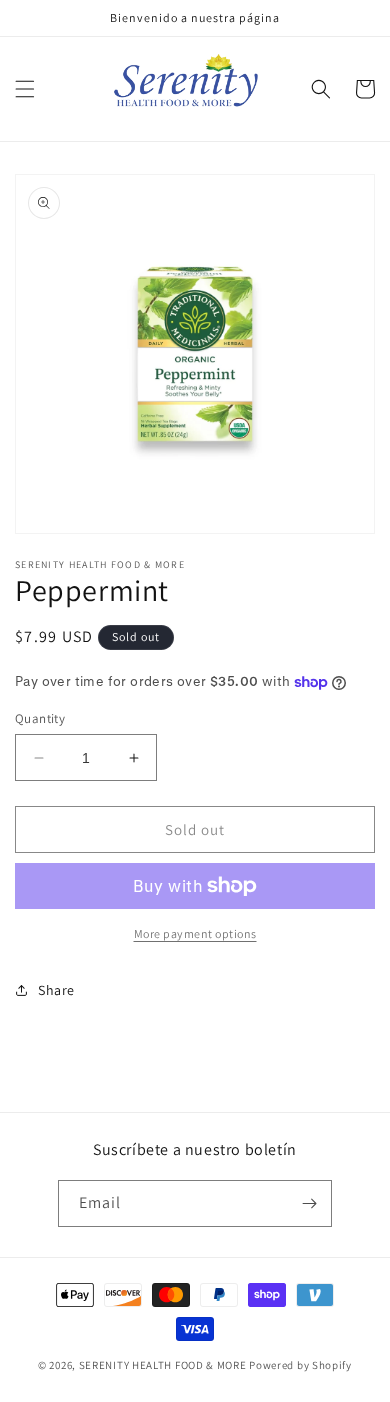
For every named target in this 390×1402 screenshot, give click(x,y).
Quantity (40, 718)
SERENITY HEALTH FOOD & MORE (163, 1365)
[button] (25, 89)
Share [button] (56, 990)
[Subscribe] (309, 1203)
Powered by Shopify (300, 1365)
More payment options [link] (195, 933)
